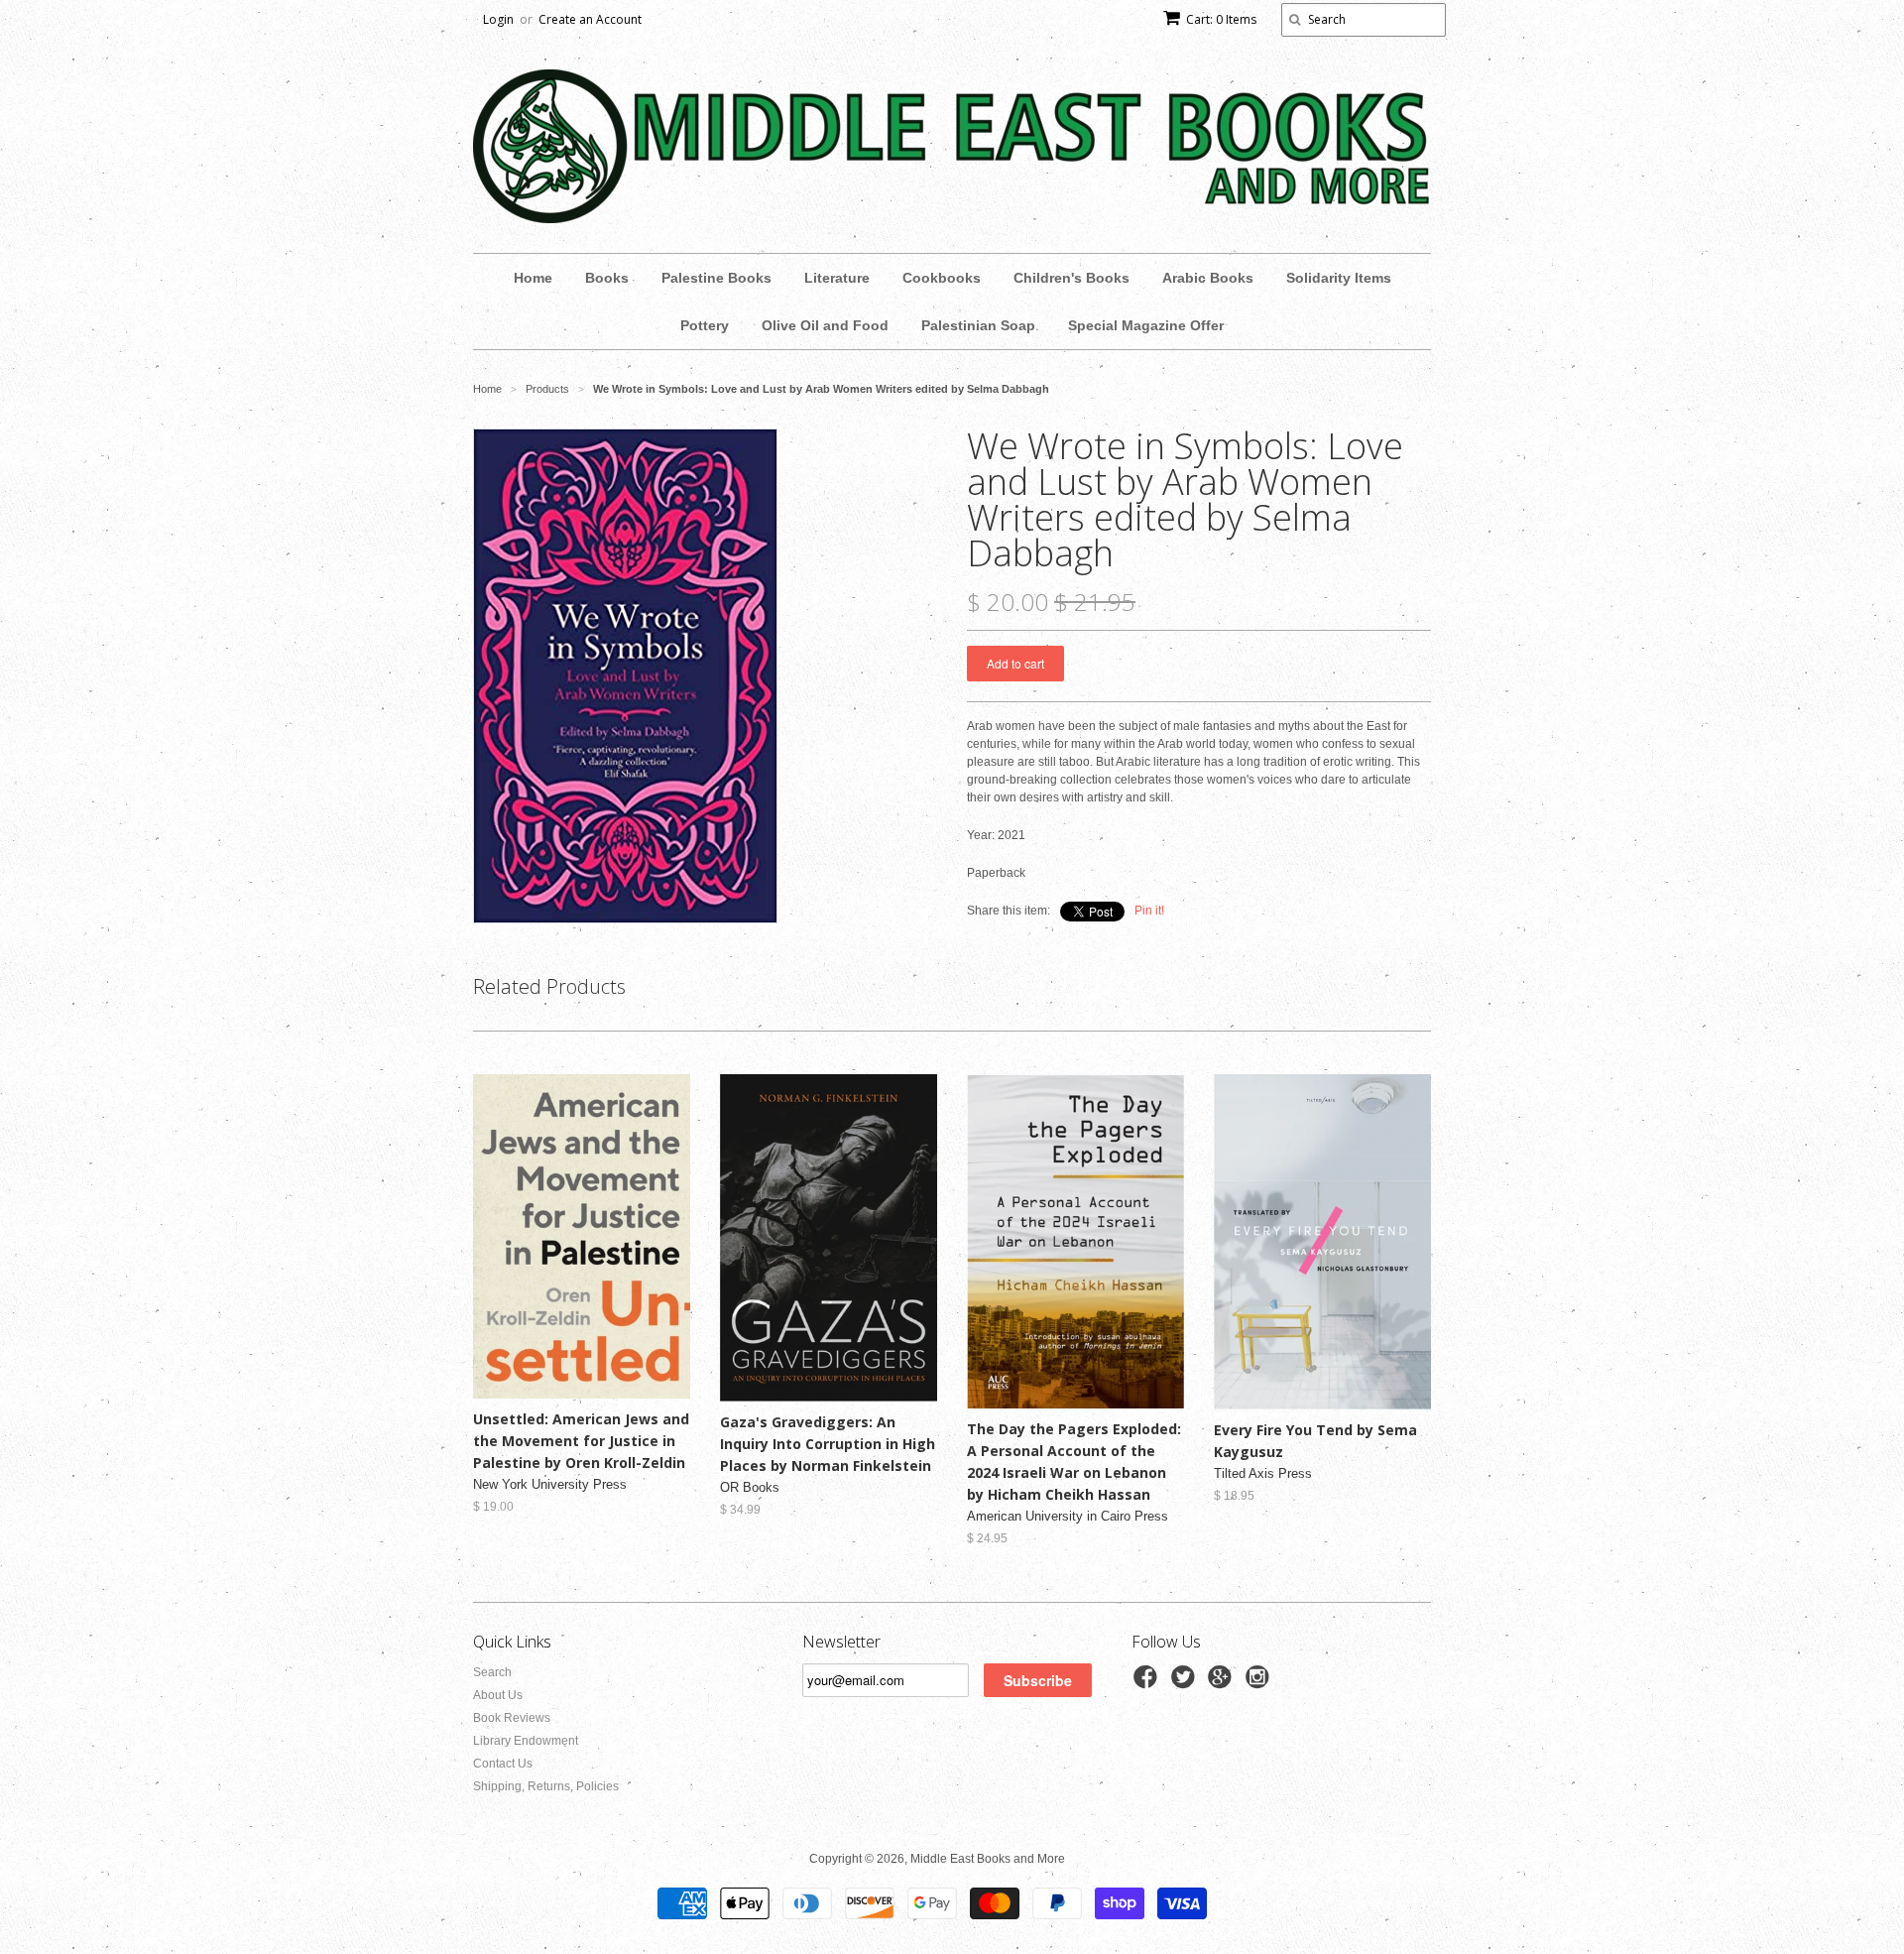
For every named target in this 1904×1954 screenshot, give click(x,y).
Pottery (705, 325)
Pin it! (1149, 911)
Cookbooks (942, 278)
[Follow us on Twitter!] (1186, 1683)
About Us (498, 1695)
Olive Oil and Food (825, 325)
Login (498, 19)
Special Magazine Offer (1146, 325)
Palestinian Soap (978, 325)
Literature (837, 278)
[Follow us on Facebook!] (1148, 1683)
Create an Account (590, 19)
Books (607, 278)
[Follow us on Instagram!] (1260, 1683)
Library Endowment (526, 1741)
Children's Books (1071, 278)
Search (492, 1672)
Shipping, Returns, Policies (546, 1786)
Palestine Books (716, 278)
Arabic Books (1208, 278)
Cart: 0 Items (1221, 19)
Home (533, 278)
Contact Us (503, 1764)
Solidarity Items (1339, 278)
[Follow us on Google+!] (1223, 1683)
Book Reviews (512, 1718)
